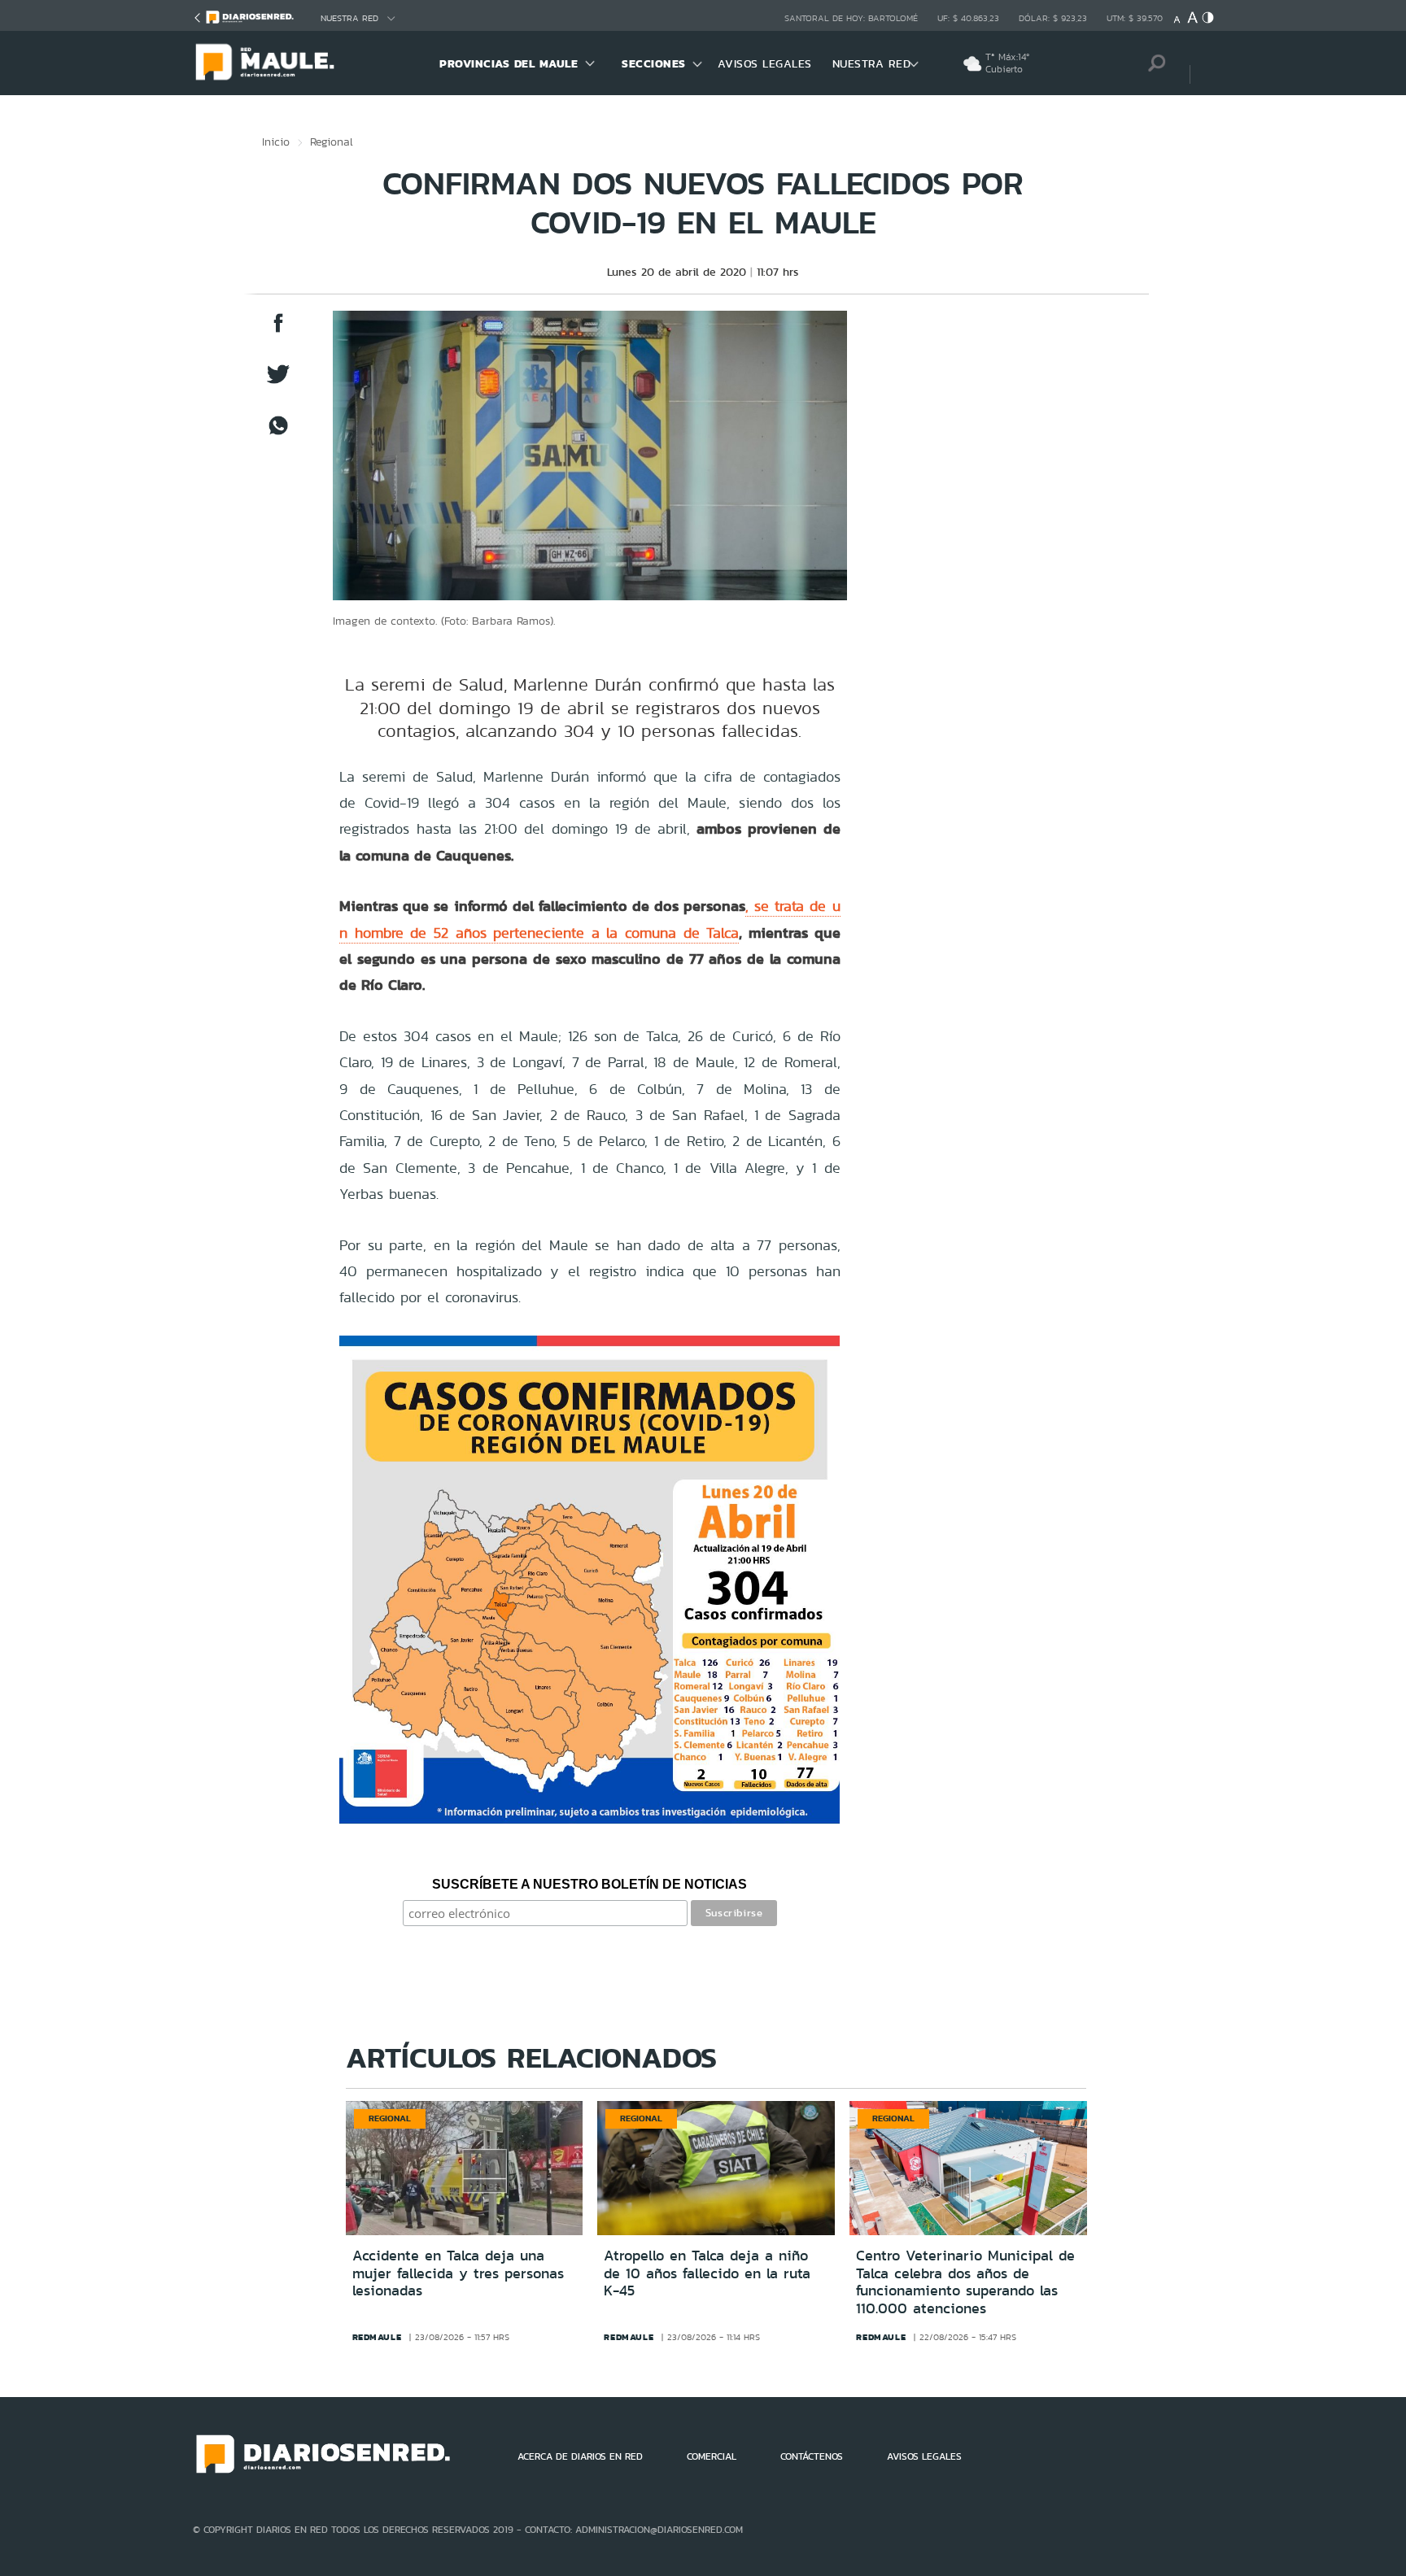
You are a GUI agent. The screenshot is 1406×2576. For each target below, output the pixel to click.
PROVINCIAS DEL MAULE (509, 63)
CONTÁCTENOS (812, 2456)
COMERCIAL (712, 2456)
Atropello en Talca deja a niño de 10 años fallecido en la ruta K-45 (707, 2273)
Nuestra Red (349, 18)
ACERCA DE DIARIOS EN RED (580, 2456)
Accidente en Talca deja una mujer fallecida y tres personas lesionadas (458, 2273)
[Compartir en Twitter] (278, 382)
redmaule (377, 2337)
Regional (332, 142)
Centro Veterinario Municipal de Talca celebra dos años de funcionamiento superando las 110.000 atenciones (965, 2282)
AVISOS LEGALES (765, 63)
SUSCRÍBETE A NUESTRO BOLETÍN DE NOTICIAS (589, 1884)
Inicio (276, 142)
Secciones (654, 63)
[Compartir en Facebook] (278, 331)
